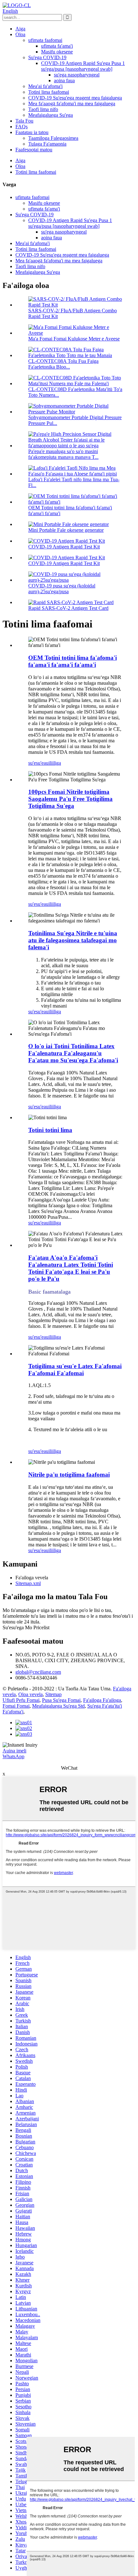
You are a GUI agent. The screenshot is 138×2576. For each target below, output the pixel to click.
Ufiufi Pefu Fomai (21, 1700)
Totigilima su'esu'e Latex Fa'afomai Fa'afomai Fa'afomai (75, 1370)
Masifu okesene (57, 52)
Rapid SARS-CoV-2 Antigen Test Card (68, 608)
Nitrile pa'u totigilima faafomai (69, 1475)
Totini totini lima (50, 1130)
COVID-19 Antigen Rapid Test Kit (64, 547)
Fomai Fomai (16, 1706)
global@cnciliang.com (38, 1672)
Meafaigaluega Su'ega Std (58, 1706)
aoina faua (64, 80)
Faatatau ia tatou (32, 132)
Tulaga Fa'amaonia (47, 144)
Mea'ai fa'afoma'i (45, 86)
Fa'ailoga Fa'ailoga (102, 1700)
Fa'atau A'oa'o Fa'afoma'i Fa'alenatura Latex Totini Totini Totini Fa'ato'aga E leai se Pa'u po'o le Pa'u (71, 1268)
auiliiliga (52, 763)
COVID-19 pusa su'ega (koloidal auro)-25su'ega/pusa (62, 589)
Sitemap (53, 1694)
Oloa (20, 34)
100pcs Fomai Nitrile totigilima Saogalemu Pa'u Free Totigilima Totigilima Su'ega (70, 799)
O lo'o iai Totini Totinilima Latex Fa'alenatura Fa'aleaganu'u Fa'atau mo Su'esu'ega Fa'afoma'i (73, 1053)
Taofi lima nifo (43, 109)
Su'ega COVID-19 (47, 57)
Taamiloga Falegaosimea (53, 138)
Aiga (20, 29)
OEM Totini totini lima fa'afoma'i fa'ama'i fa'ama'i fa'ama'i (73, 661)
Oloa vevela (30, 1694)
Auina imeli (14, 1751)
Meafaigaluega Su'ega (51, 115)
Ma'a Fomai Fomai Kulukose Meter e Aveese (74, 339)
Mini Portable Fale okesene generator (66, 530)
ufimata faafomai (45, 40)
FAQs (22, 127)
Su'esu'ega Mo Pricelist (26, 1627)
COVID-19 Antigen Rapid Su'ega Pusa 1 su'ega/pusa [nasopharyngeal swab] (83, 66)
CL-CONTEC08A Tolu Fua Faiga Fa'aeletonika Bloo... (63, 364)
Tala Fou (24, 121)
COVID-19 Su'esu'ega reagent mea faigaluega (75, 98)
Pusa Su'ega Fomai (61, 1700)
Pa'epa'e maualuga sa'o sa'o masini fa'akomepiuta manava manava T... (63, 454)
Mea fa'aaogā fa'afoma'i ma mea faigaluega (72, 104)
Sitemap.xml (28, 1583)
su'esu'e (36, 763)
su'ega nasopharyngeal (77, 75)
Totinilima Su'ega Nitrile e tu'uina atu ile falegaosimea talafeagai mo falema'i (73, 940)
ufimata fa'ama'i (57, 46)
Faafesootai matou (34, 150)
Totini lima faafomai (49, 92)
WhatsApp (13, 1756)
